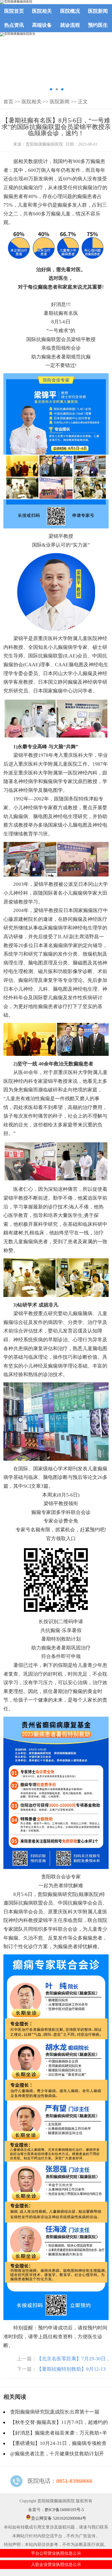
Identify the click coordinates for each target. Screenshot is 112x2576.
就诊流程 (70, 25)
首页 (8, 102)
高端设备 (42, 25)
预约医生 (98, 25)
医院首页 (14, 11)
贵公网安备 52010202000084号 (59, 2518)
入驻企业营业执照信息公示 (56, 2564)
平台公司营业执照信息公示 (56, 2553)
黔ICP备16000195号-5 (64, 2510)
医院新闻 (98, 11)
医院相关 (42, 11)
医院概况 (70, 11)
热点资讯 (14, 25)
